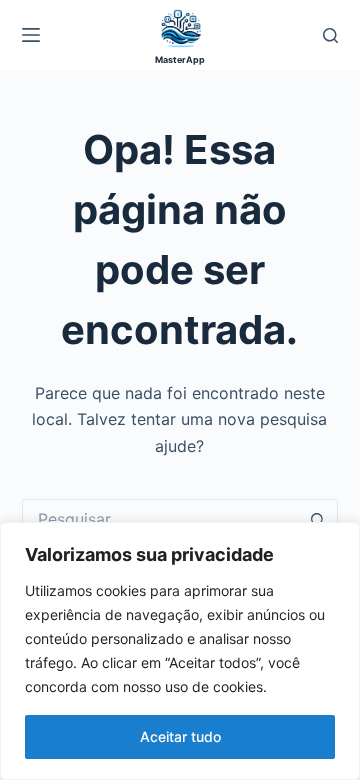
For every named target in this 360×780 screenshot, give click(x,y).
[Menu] (31, 35)
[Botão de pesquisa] (318, 519)
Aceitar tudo (180, 736)
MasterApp (180, 59)
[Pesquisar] (330, 35)
